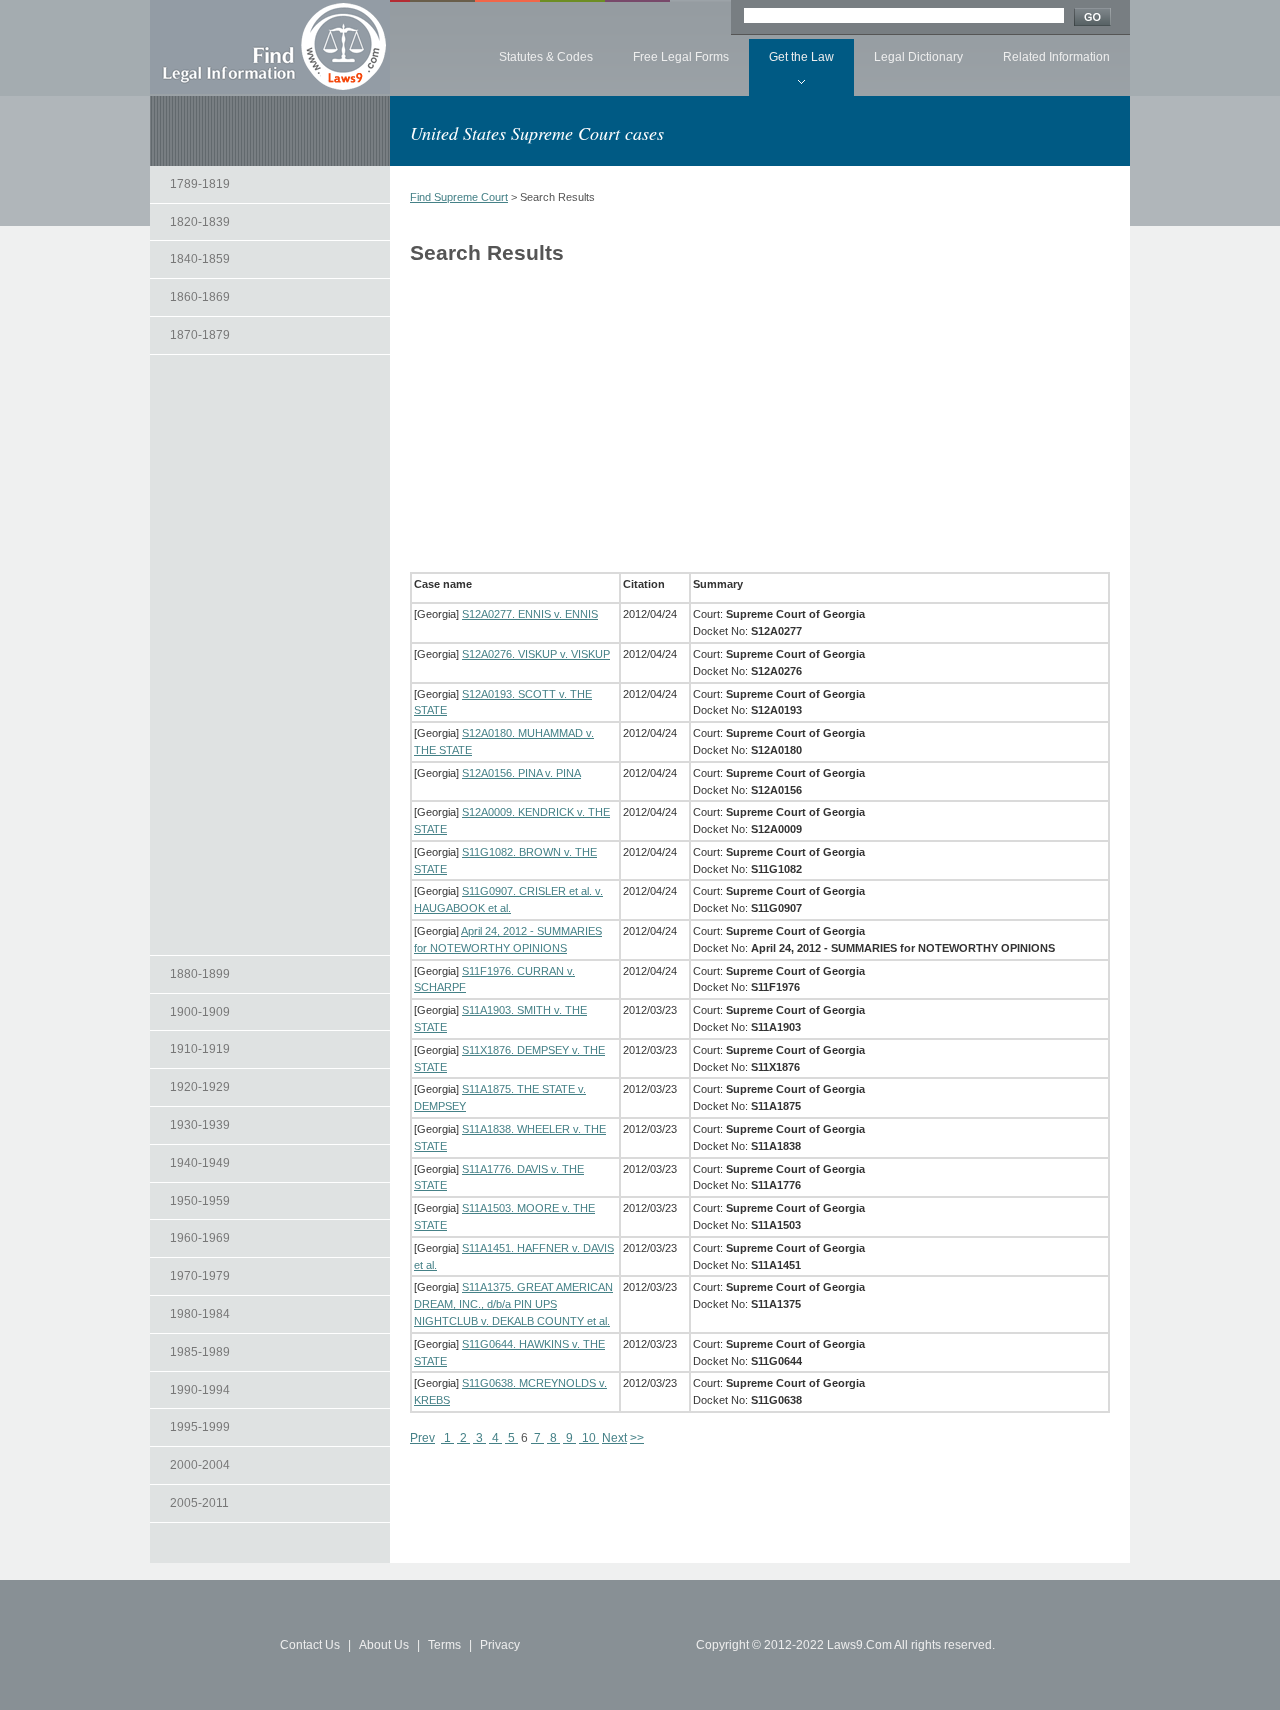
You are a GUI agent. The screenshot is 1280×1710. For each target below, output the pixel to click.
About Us (384, 1645)
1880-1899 (200, 974)
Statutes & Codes (546, 57)
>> (637, 1438)
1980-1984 (200, 1314)
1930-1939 (200, 1125)
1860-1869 (200, 297)
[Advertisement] (270, 655)
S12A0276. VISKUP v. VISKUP (536, 654)
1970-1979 (200, 1276)
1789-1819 (200, 184)
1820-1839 (200, 222)
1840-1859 (200, 259)
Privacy (500, 1645)
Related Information (1056, 57)
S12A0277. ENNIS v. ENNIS (530, 614)
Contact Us (310, 1645)
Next (614, 1438)
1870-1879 (200, 335)
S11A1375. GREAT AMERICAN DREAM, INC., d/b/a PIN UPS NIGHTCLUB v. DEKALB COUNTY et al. (513, 1304)
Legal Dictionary (918, 57)
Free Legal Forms (681, 57)
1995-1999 (200, 1427)
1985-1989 (200, 1352)
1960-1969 (200, 1238)
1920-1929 (200, 1087)
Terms (444, 1645)
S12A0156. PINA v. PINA (521, 773)
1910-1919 (200, 1049)
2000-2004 (200, 1465)
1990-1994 (200, 1390)
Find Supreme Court (459, 197)
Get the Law (801, 57)
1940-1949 (200, 1163)
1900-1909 (200, 1012)
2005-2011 (199, 1503)
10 (589, 1438)
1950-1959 (200, 1201)
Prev (422, 1438)
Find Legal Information (270, 47)
